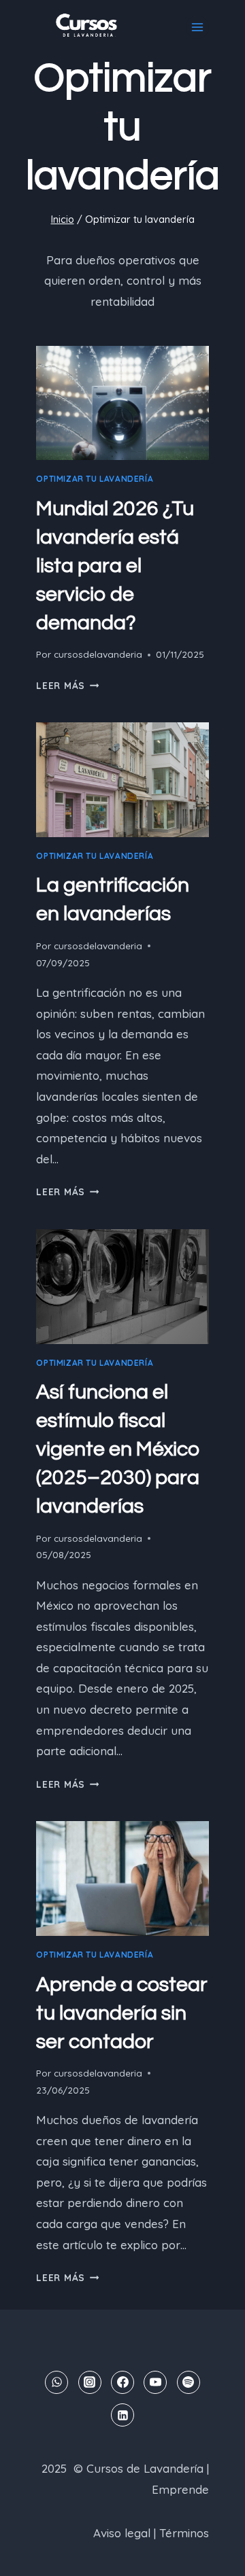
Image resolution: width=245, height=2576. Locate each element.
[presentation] (122, 403)
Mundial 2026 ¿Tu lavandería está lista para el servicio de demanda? (115, 566)
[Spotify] (189, 2382)
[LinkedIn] (122, 2415)
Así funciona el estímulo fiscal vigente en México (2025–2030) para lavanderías (118, 1449)
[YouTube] (155, 2382)
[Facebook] (122, 2382)
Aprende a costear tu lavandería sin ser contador (122, 2013)
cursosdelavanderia (98, 654)
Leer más (67, 685)
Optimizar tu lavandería (95, 479)
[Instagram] (90, 2382)
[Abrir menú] (197, 27)
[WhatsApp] (56, 2382)
